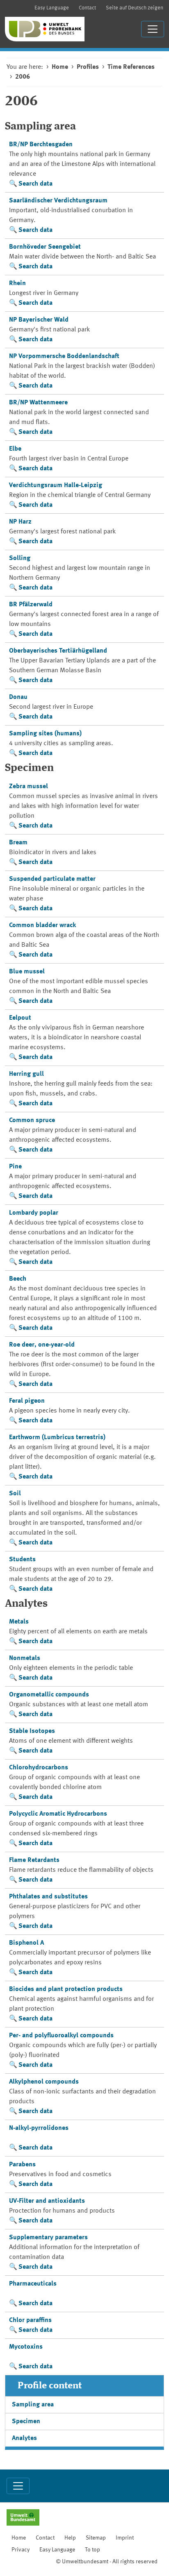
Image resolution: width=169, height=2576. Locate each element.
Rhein (17, 283)
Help (70, 2538)
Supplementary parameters (48, 2238)
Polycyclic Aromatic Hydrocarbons (58, 1814)
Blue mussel (27, 972)
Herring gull (26, 1074)
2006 (23, 77)
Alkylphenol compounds (44, 2082)
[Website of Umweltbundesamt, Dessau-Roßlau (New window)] (23, 2518)
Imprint (125, 2538)
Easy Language (52, 8)
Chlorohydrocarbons (39, 1768)
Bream (18, 843)
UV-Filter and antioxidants (47, 2201)
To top (92, 2550)
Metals (19, 1622)
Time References (131, 67)
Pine (15, 1167)
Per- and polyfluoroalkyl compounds (61, 2036)
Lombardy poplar (34, 1213)
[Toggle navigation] (153, 29)
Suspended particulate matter (52, 879)
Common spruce (32, 1120)
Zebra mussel (29, 787)
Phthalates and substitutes (48, 1897)
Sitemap (96, 2538)
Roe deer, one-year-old (42, 1345)
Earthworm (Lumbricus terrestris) (57, 1438)
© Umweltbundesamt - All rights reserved (107, 2562)
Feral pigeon (27, 1401)
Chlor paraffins (30, 2320)
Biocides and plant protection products (66, 1989)
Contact (87, 8)
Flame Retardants (34, 1860)
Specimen (26, 2422)
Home (60, 67)
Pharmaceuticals (33, 2284)
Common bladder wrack (42, 925)
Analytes (24, 2438)
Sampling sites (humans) (45, 734)
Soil (15, 1494)
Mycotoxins (26, 2347)
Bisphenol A (26, 1943)
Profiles (88, 67)
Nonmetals (25, 1658)
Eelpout (20, 1018)
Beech (18, 1279)
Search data (35, 184)
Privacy (21, 2550)
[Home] (45, 29)
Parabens (22, 2165)
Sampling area (33, 2405)
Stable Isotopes (32, 1731)
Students (22, 1560)
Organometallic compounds (49, 1695)
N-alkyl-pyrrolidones (39, 2128)
